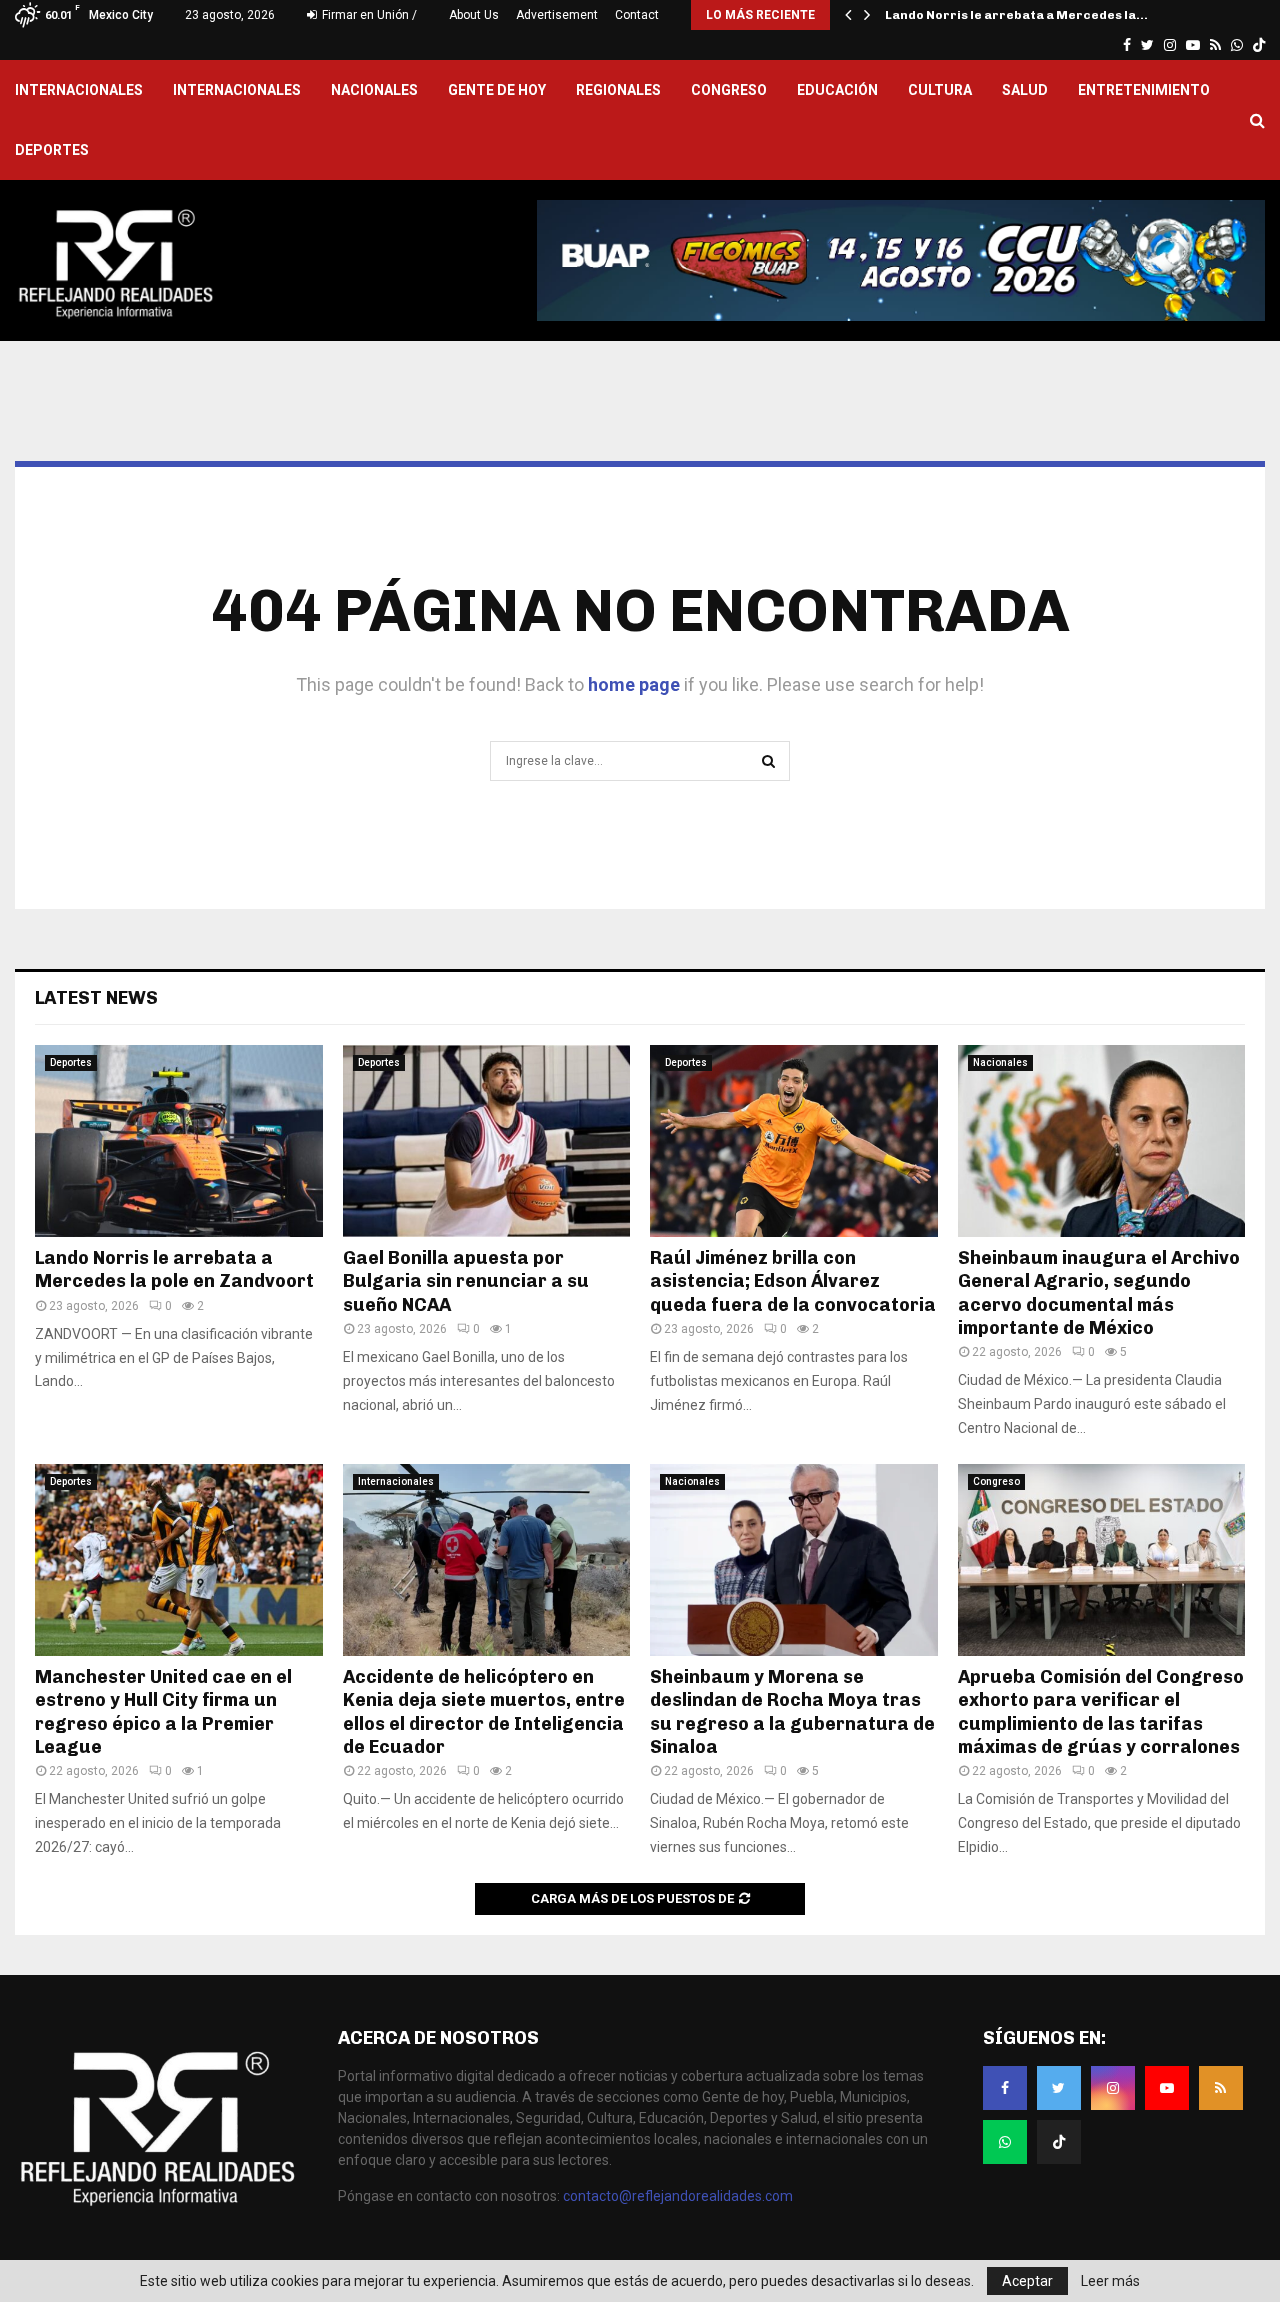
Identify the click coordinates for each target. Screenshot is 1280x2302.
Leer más (1110, 2281)
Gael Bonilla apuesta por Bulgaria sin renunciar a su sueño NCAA (466, 1281)
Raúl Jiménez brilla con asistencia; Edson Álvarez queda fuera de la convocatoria (793, 1281)
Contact (637, 15)
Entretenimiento (1144, 90)
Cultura (940, 90)
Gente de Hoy (497, 90)
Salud (1025, 90)
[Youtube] (1167, 2088)
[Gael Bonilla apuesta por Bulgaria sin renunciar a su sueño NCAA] (487, 1141)
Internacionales (237, 90)
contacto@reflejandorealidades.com (678, 2196)
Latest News (96, 998)
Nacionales (374, 90)
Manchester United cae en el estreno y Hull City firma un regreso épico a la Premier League (163, 1712)
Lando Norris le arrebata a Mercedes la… (1016, 15)
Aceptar (1027, 2281)
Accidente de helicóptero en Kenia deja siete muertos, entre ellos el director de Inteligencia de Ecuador (484, 1712)
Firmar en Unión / (368, 15)
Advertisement (557, 15)
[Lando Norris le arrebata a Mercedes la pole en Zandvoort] (179, 1141)
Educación (837, 90)
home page (634, 684)
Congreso (729, 90)
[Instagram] (1113, 2088)
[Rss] (1221, 2088)
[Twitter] (1059, 2088)
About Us (474, 15)
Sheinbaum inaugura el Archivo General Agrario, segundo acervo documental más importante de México (1099, 1293)
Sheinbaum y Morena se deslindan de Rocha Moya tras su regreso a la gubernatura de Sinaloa (792, 1712)
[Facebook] (1005, 2088)
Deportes (52, 150)
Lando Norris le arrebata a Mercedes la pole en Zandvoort (174, 1269)
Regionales (618, 90)
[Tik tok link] (1259, 45)
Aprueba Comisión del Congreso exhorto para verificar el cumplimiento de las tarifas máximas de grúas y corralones (1101, 1712)
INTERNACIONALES (79, 90)
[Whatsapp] (1005, 2142)
